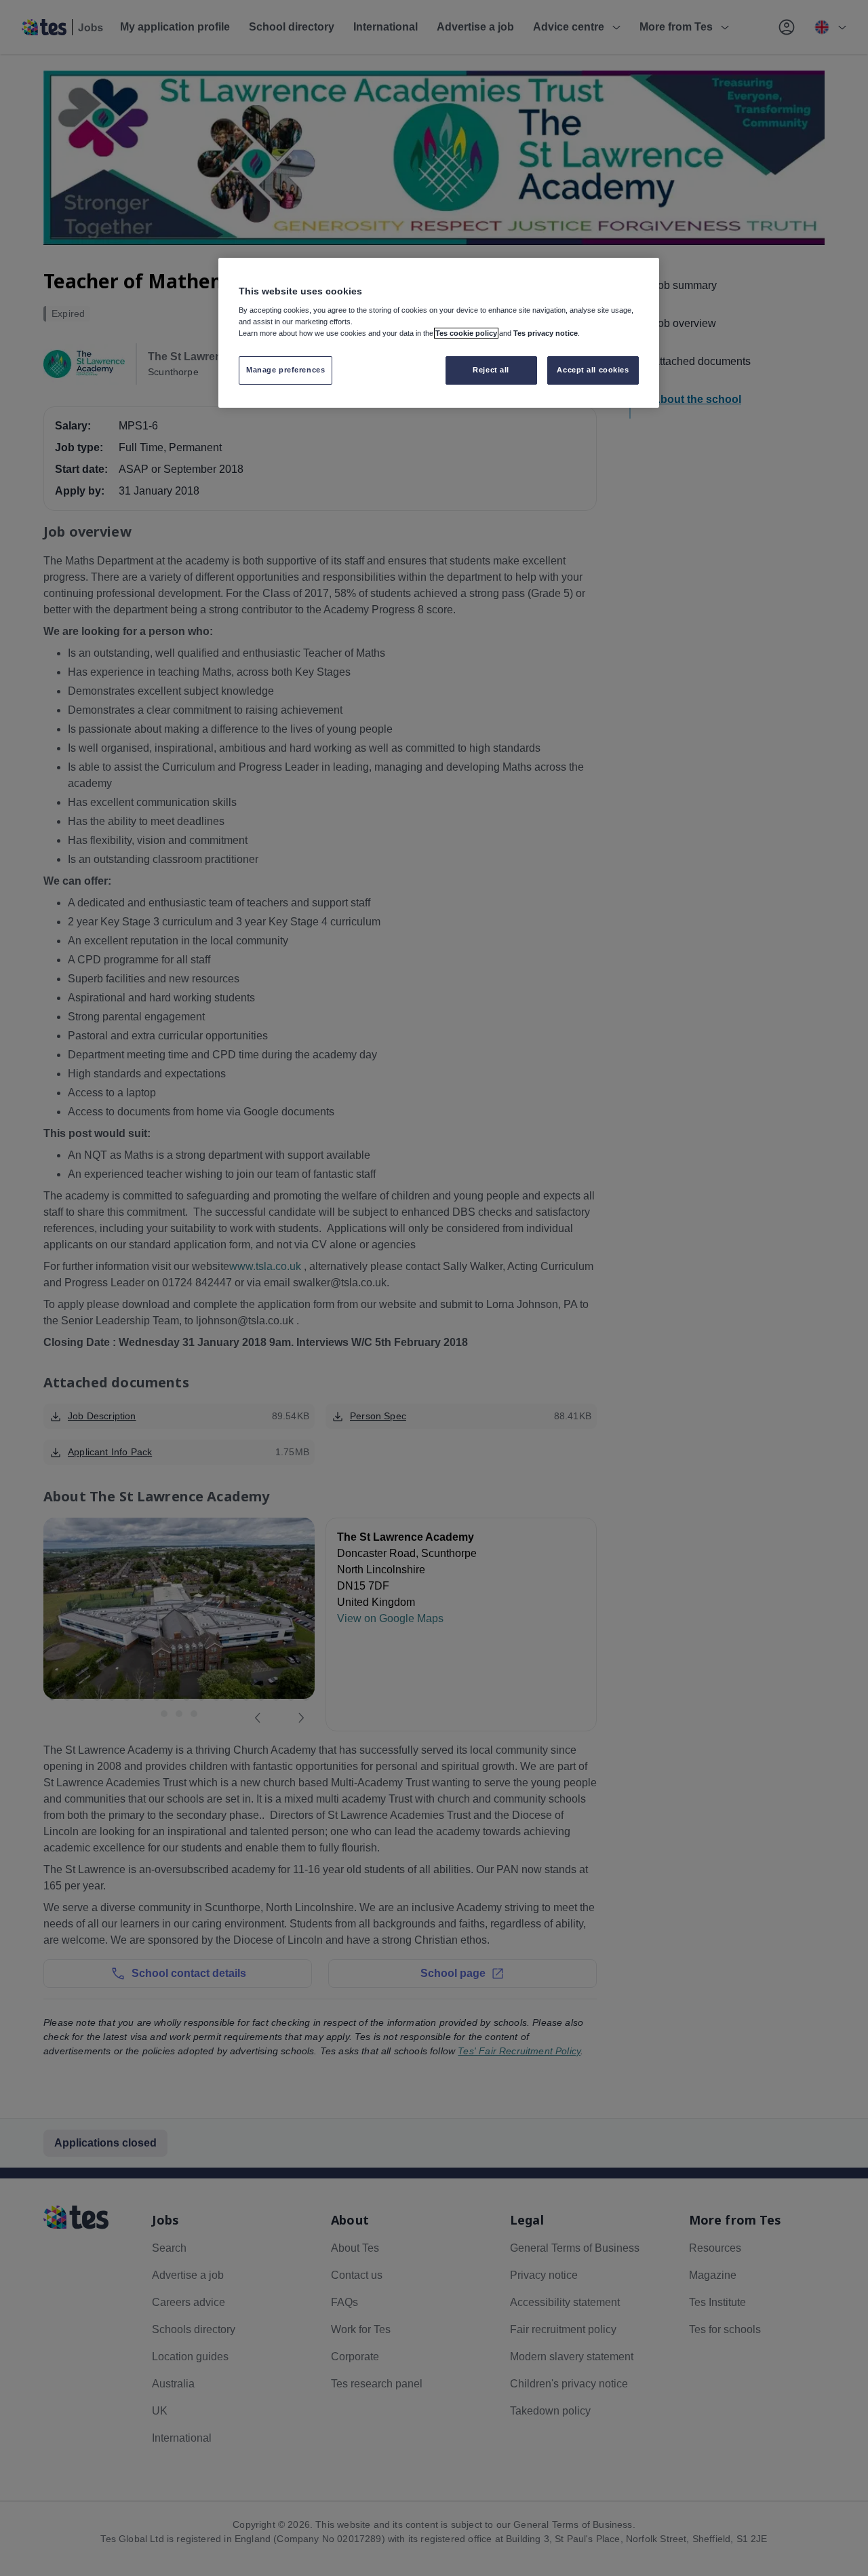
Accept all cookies (593, 370)
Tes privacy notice (546, 333)
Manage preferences (285, 370)
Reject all (491, 370)
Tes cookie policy (466, 333)
